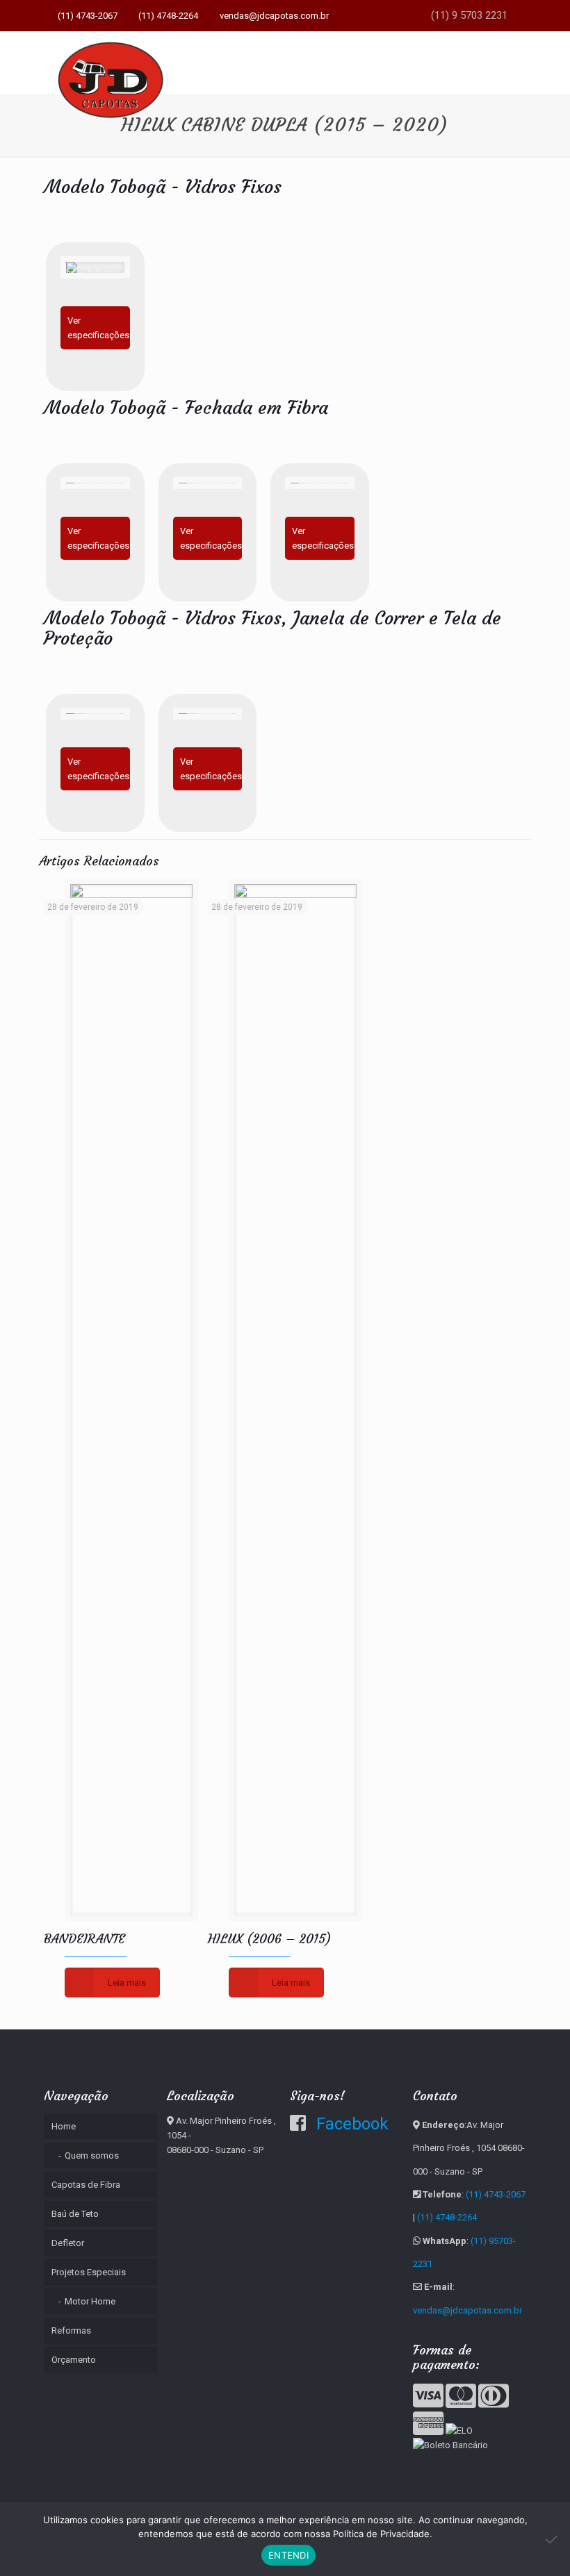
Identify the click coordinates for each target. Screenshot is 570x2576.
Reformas (71, 2330)
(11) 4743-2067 (88, 16)
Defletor (68, 2243)
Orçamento (74, 2360)
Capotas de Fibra (86, 2185)
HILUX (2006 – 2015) (269, 1939)
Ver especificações (98, 328)
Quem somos (92, 2155)
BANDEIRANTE (84, 1939)
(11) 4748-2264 (168, 16)
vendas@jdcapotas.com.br (274, 16)
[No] (553, 2539)
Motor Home (90, 2301)
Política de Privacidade (381, 2534)
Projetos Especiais (89, 2272)
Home (64, 2126)
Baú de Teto (75, 2214)
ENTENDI (288, 2555)
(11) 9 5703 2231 (468, 15)
